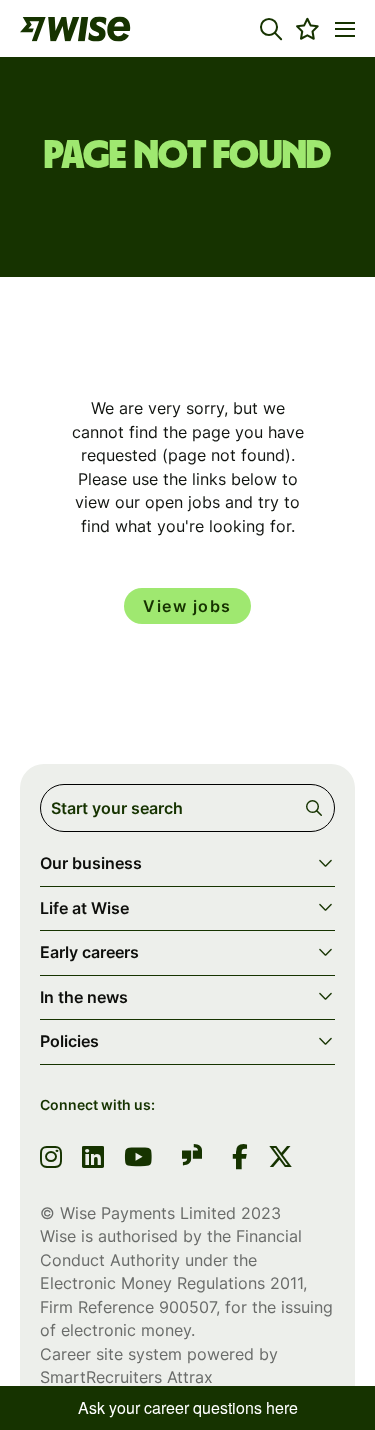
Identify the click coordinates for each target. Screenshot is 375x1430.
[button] (271, 29)
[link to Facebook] (240, 1159)
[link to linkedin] (93, 1159)
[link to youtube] (138, 1159)
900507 (187, 1307)
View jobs (187, 606)
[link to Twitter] (280, 1159)
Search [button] (317, 808)
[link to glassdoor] (192, 1158)
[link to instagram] (51, 1159)
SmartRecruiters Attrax (126, 1377)
